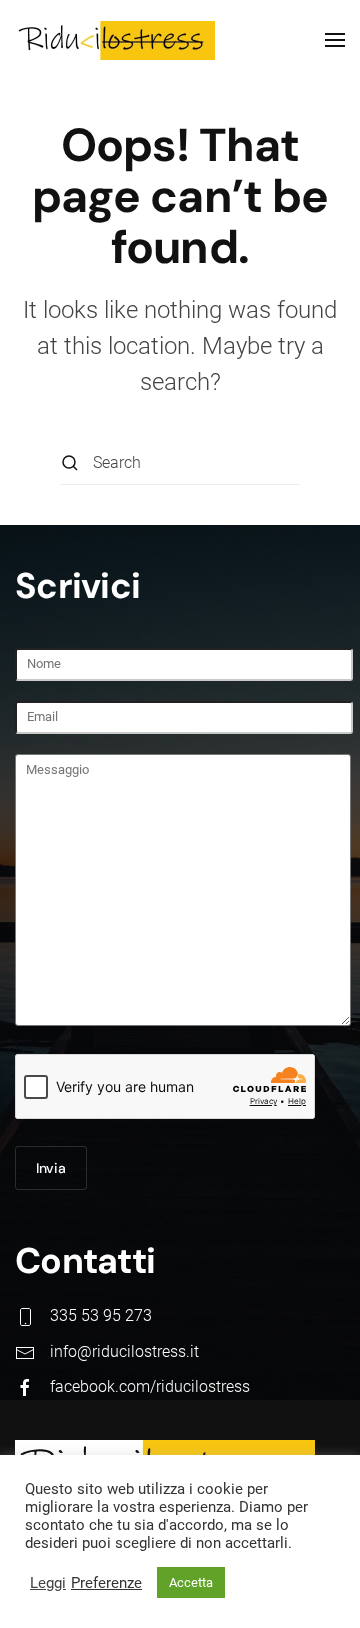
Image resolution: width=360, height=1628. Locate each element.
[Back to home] (115, 40)
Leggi (48, 1583)
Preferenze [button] (106, 1583)
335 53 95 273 (101, 1315)
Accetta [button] (191, 1582)
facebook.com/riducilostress (150, 1386)
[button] (335, 40)
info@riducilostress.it (124, 1351)
